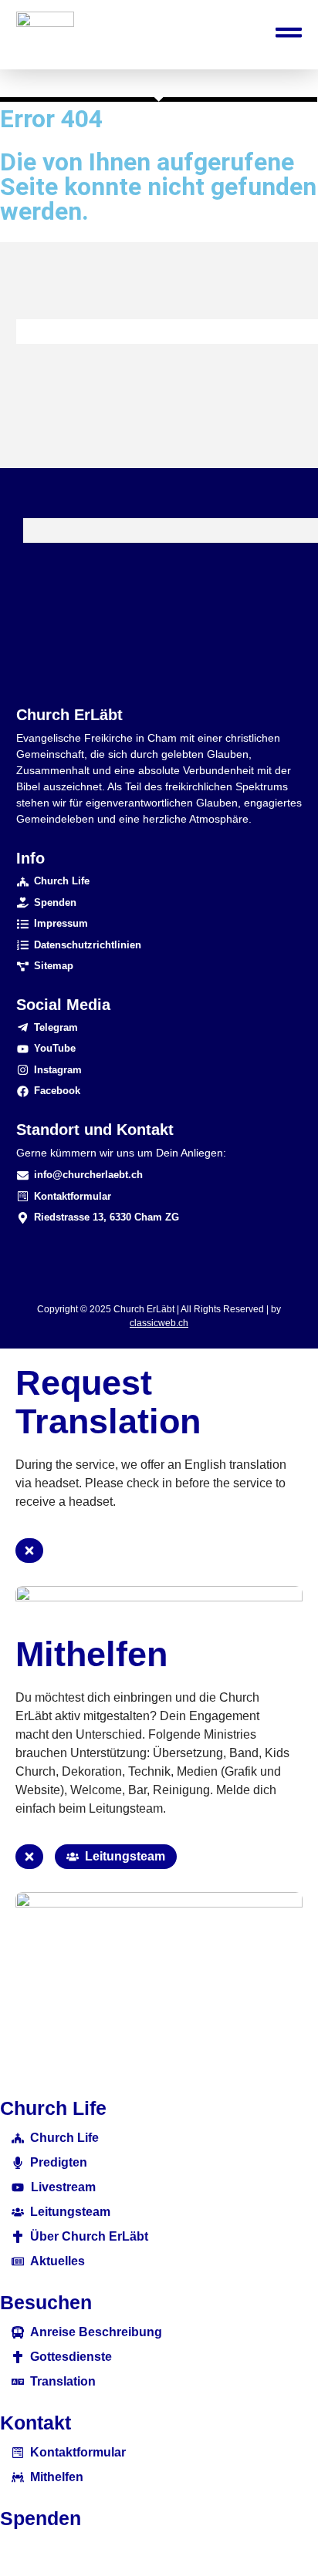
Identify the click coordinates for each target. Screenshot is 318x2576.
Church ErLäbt (69, 715)
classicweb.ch (159, 1323)
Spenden (41, 2518)
